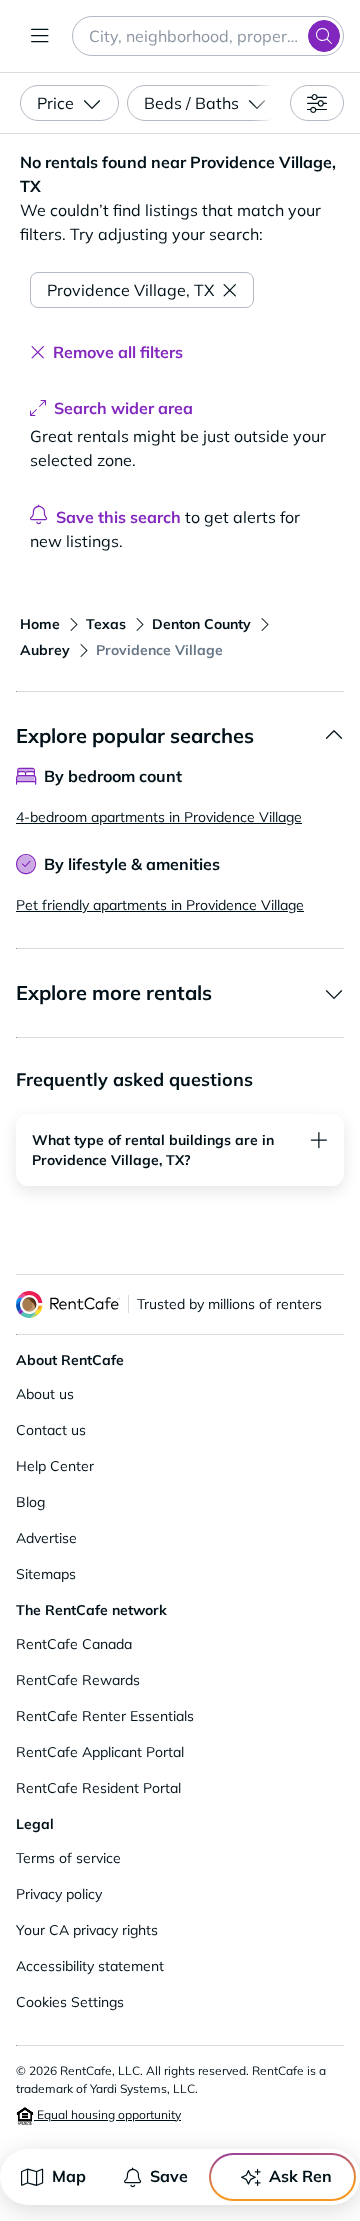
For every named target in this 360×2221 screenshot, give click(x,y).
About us (45, 1394)
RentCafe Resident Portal (98, 1788)
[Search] (324, 36)
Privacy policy (59, 1894)
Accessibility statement (90, 1966)
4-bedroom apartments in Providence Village (159, 817)
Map (69, 2176)
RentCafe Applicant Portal (100, 1752)
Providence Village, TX (130, 290)
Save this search (118, 517)
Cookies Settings (70, 2002)
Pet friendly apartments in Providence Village (160, 905)
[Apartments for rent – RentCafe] (68, 1304)
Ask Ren (300, 2176)
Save (169, 2176)
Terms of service (68, 1858)
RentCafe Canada (74, 1644)
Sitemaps (46, 1574)
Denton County (201, 624)
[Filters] (317, 103)
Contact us (51, 1430)
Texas (106, 624)
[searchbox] (208, 36)
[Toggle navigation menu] (40, 36)
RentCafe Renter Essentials (105, 1716)
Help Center (55, 1466)
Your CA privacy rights (87, 1930)
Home (40, 624)
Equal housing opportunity (107, 2114)
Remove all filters (118, 352)
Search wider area (123, 408)
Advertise (46, 1538)
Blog (30, 1502)
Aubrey (45, 650)
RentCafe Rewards (78, 1680)
